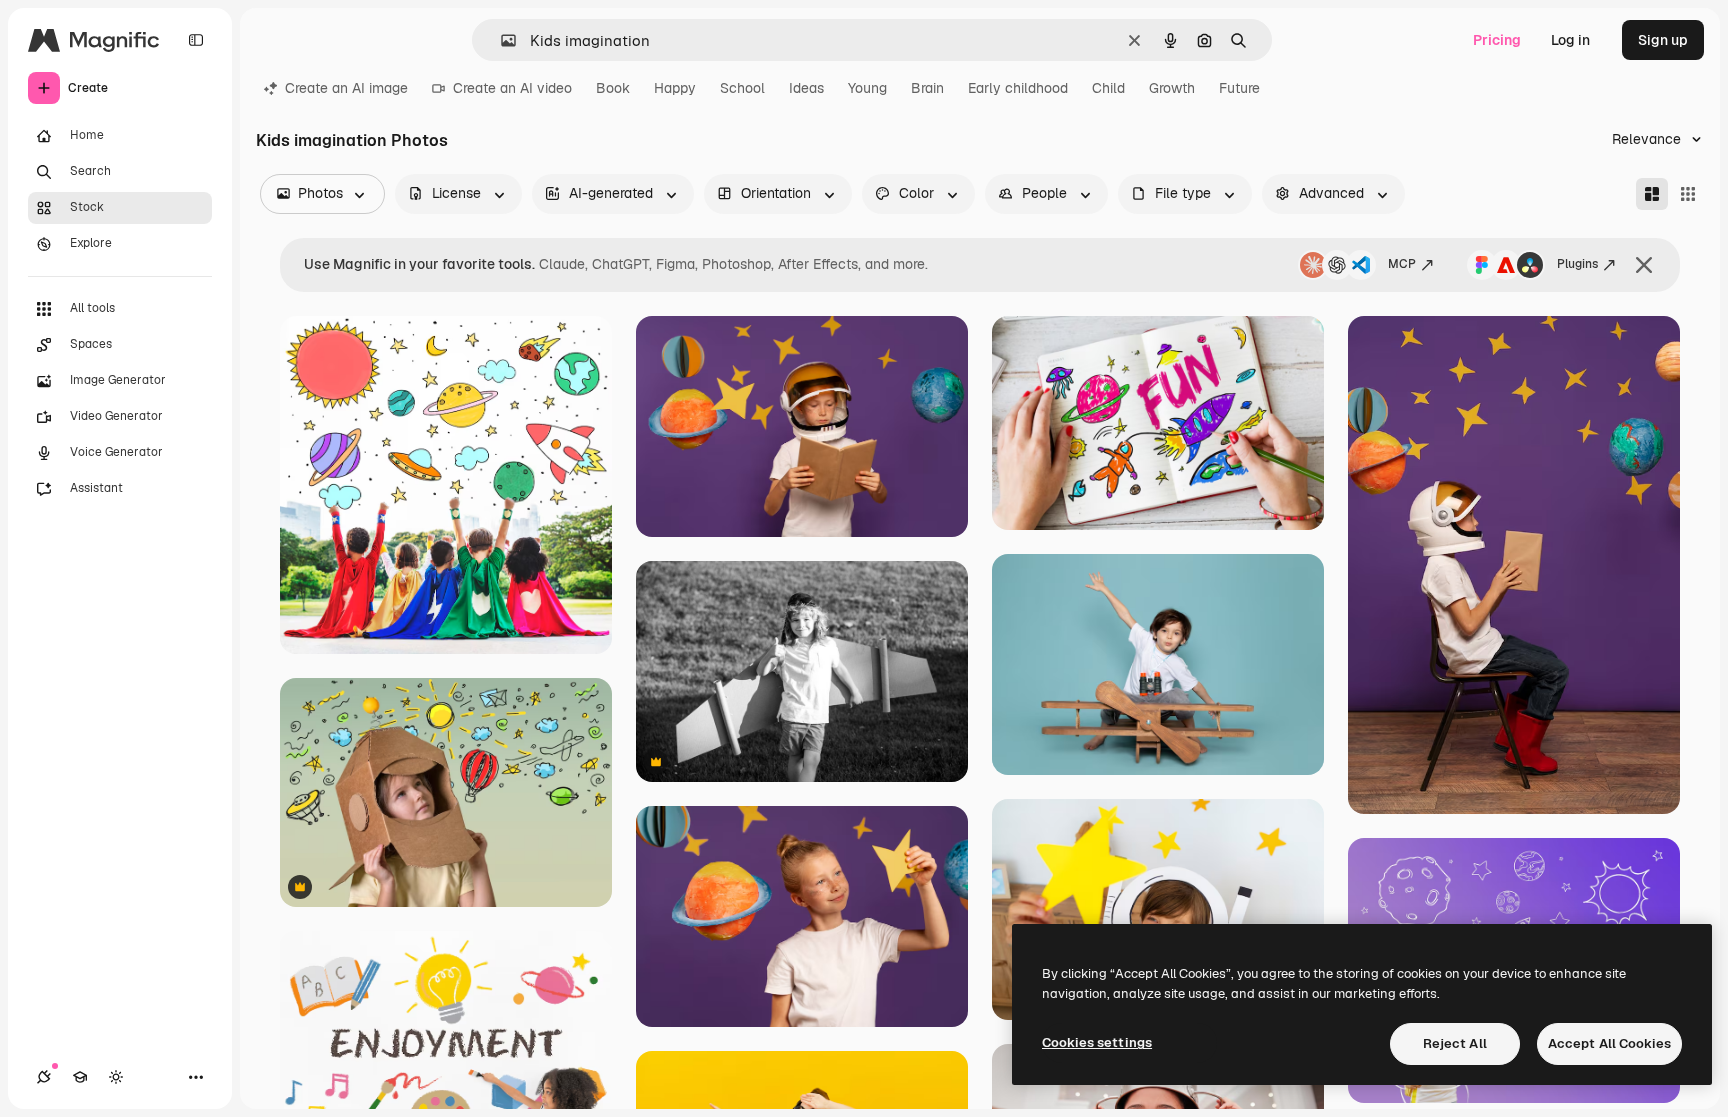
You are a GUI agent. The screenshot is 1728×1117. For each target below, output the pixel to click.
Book (613, 88)
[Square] (1688, 194)
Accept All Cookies (1609, 1043)
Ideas (806, 88)
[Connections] (44, 1077)
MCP (1402, 264)
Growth (1172, 88)
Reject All (1455, 1043)
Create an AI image (346, 88)
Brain (927, 88)
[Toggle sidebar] (196, 40)
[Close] (1644, 265)
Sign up (1663, 40)
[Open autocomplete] (500, 40)
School (742, 88)
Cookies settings (1097, 1042)
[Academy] (80, 1077)
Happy (675, 88)
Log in (1570, 40)
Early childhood (1018, 88)
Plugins (1577, 264)
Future (1239, 88)
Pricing (1497, 40)
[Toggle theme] (116, 1077)
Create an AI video (512, 88)
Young (867, 88)
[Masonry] (1652, 194)
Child (1108, 88)
